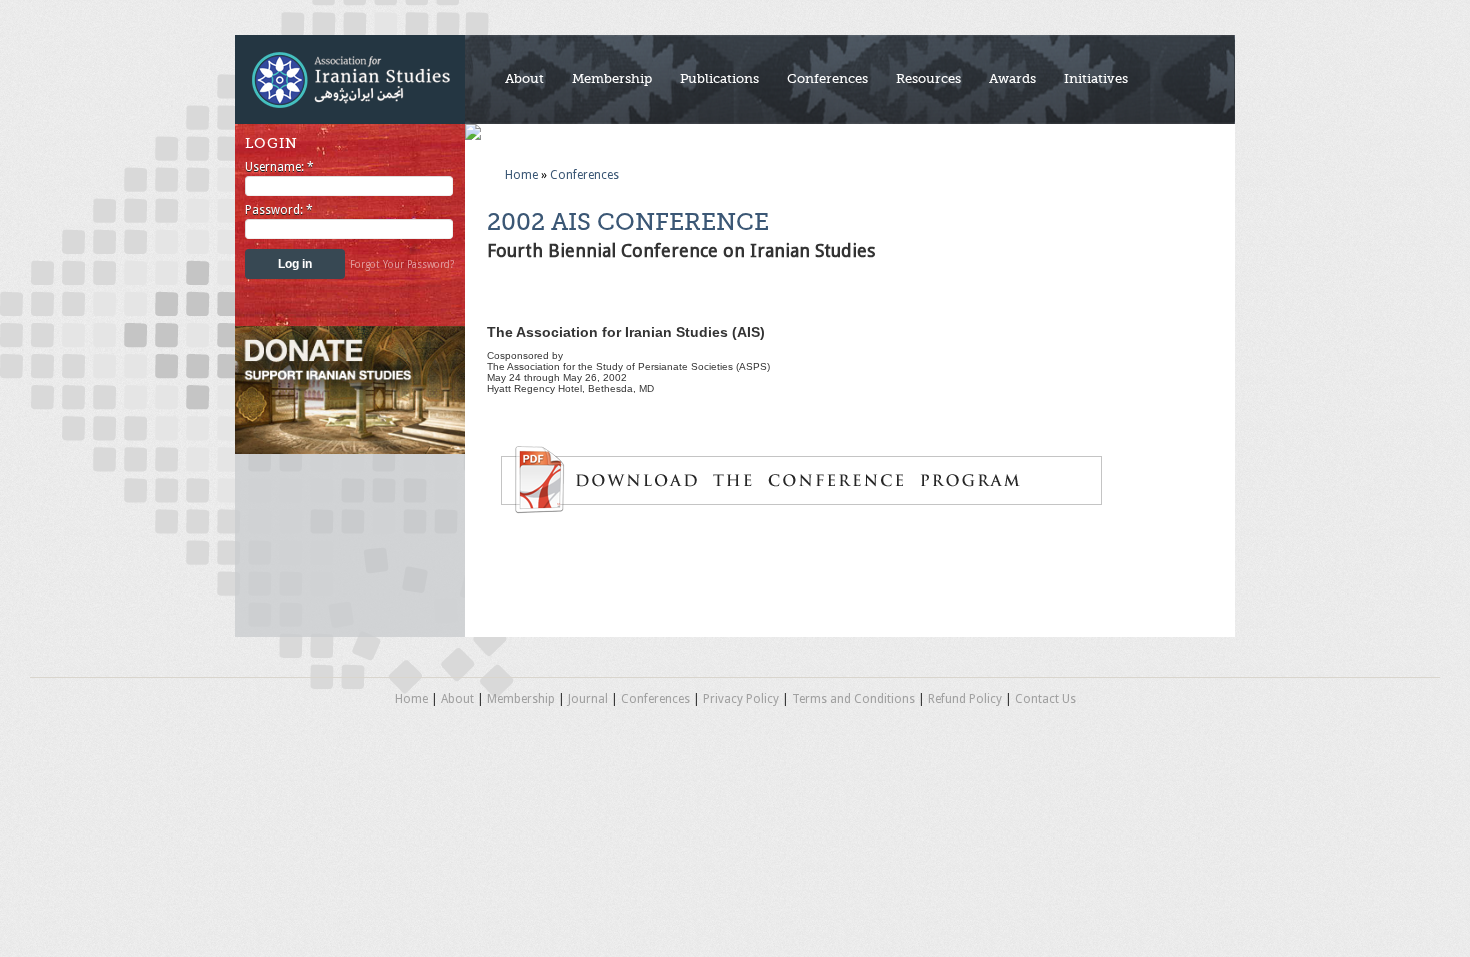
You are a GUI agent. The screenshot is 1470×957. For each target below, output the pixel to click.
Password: (279, 210)
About (524, 78)
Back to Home (350, 79)
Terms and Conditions (853, 699)
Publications (719, 78)
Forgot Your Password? (402, 264)
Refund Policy (965, 699)
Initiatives (1096, 78)
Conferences (827, 78)
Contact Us (1045, 699)
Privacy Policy (741, 699)
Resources (928, 78)
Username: (279, 167)
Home (521, 175)
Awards (1012, 78)
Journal (588, 699)
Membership (612, 78)
